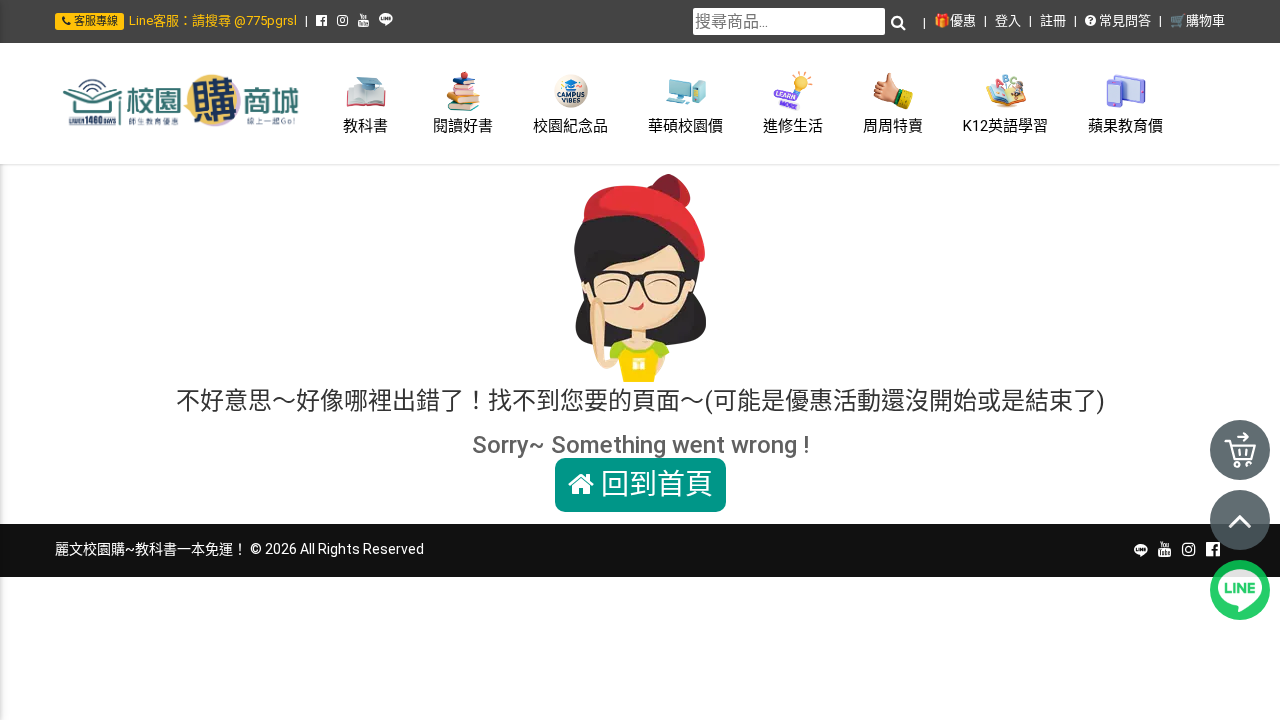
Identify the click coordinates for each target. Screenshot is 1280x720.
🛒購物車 (1197, 20)
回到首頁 (653, 484)
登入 (1008, 20)
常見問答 (1123, 20)
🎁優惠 (955, 20)
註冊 (1053, 20)
